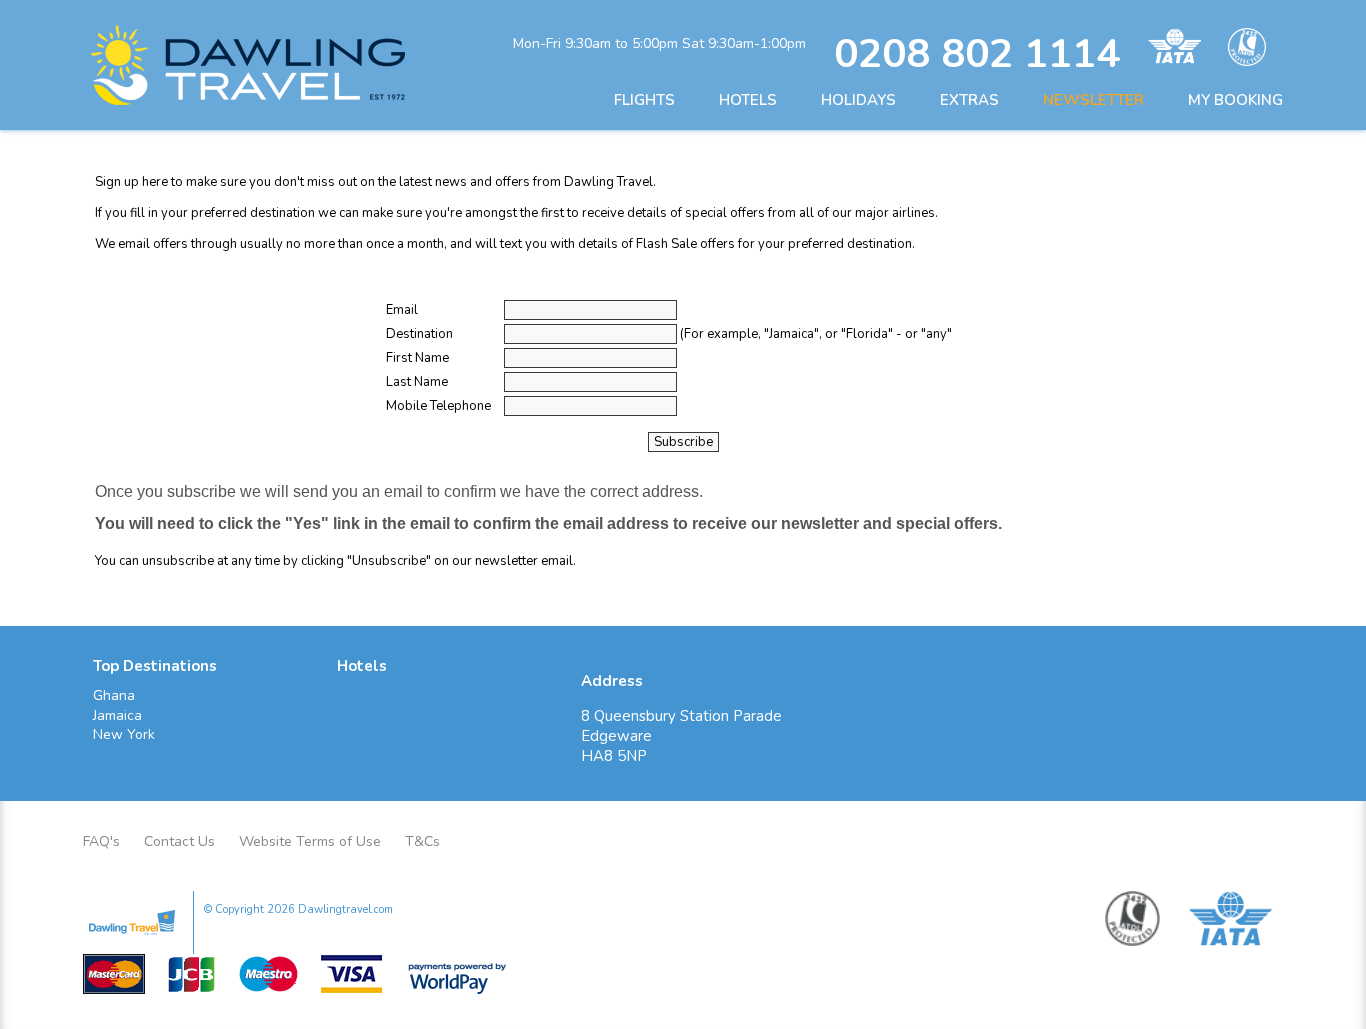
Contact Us (179, 841)
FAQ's (101, 841)
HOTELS (748, 100)
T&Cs (422, 841)
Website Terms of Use (310, 841)
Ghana (114, 695)
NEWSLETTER (1093, 100)
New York (124, 734)
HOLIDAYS (858, 100)
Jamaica (117, 715)
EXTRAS (969, 100)
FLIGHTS (644, 100)
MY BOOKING (1235, 100)
